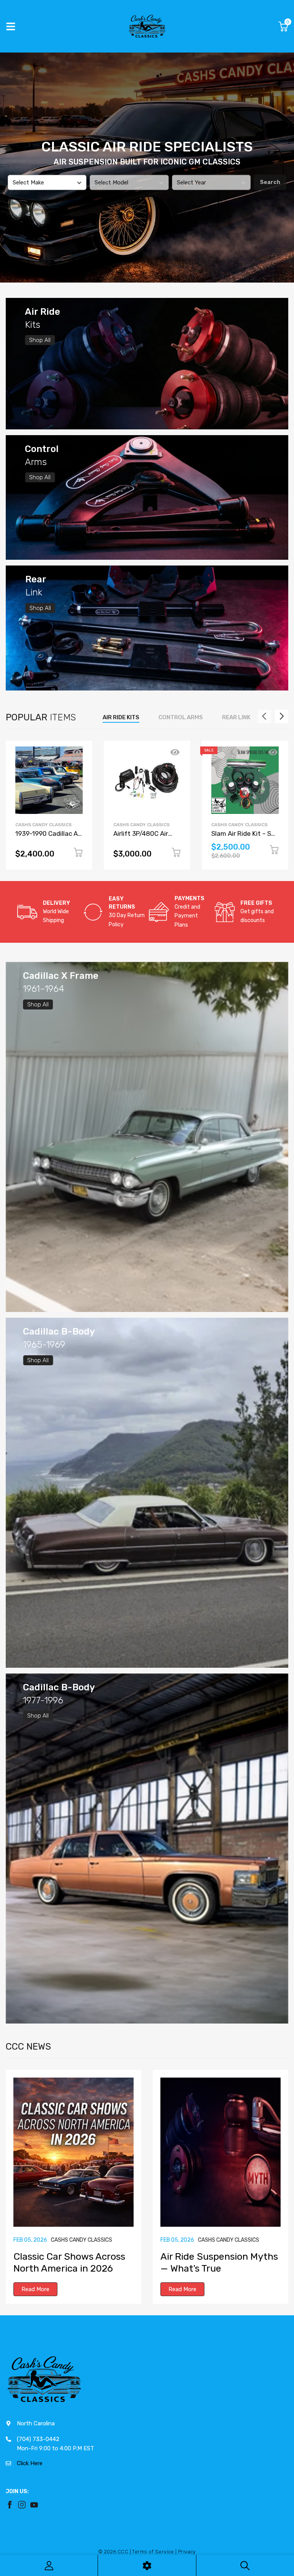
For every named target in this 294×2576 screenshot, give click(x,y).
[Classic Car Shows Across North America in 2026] (73, 2152)
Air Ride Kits (121, 717)
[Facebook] (10, 2505)
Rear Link (236, 717)
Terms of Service (153, 2552)
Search (270, 182)
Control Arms (181, 717)
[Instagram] (22, 2505)
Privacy (187, 2552)
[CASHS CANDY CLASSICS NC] (147, 26)
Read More (35, 2289)
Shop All (40, 340)
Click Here (30, 2463)
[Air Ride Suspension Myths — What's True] (220, 2152)
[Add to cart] (78, 854)
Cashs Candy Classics (43, 825)
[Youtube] (34, 2505)
